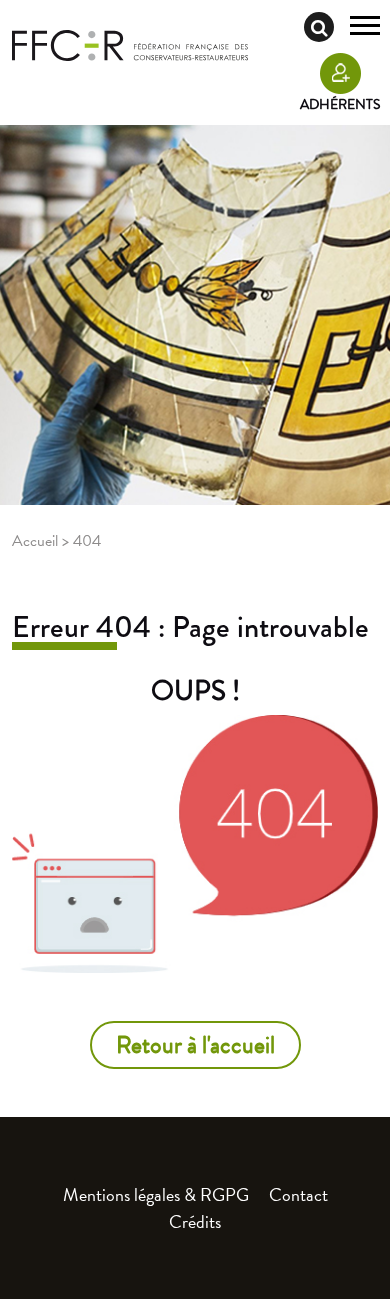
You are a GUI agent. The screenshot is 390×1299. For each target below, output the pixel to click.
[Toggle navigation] (365, 28)
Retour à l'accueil (195, 1045)
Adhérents (340, 104)
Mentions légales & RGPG (156, 1194)
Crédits (195, 1221)
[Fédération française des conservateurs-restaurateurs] (130, 44)
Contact (298, 1194)
